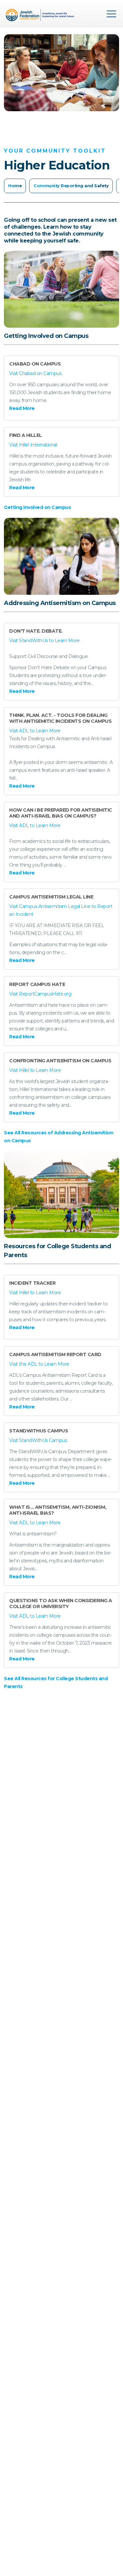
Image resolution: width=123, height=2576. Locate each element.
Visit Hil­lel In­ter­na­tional (33, 445)
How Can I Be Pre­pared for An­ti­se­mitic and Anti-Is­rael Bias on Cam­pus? (61, 813)
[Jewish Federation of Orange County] (41, 16)
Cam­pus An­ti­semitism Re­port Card (55, 1354)
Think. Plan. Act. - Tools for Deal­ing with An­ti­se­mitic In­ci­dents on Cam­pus (60, 718)
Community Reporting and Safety (71, 186)
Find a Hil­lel (26, 435)
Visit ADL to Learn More (35, 731)
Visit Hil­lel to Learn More (35, 1070)
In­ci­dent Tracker (32, 1283)
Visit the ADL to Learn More (39, 1364)
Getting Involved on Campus (37, 507)
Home (15, 186)
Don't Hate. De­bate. (36, 631)
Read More (22, 408)
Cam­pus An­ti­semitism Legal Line (51, 897)
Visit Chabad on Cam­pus (35, 373)
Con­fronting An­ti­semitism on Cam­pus (60, 1061)
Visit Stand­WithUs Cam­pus (38, 1440)
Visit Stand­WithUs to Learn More (44, 641)
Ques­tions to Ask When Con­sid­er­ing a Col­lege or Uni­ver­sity (61, 1604)
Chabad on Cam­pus (35, 364)
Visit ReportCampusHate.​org (40, 994)
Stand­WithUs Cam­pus (39, 1431)
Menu (112, 14)
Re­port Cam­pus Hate (37, 984)
